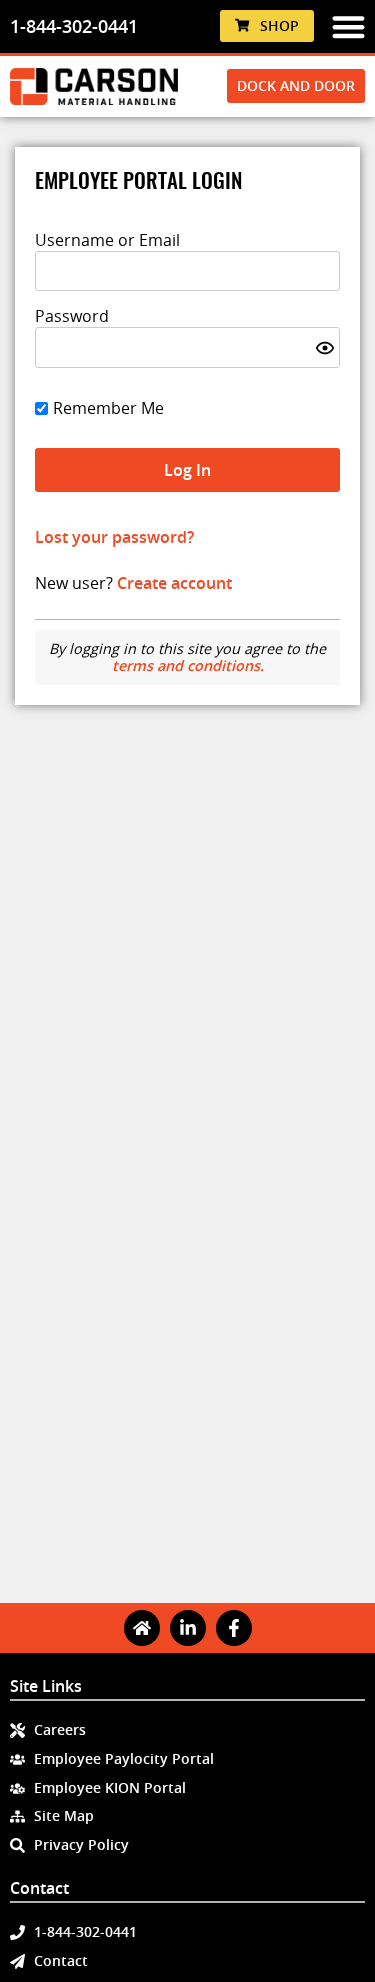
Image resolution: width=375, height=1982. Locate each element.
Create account (174, 583)
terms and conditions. (188, 665)
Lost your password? (114, 537)
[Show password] (325, 348)
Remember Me (108, 408)
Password (72, 316)
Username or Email (107, 240)
